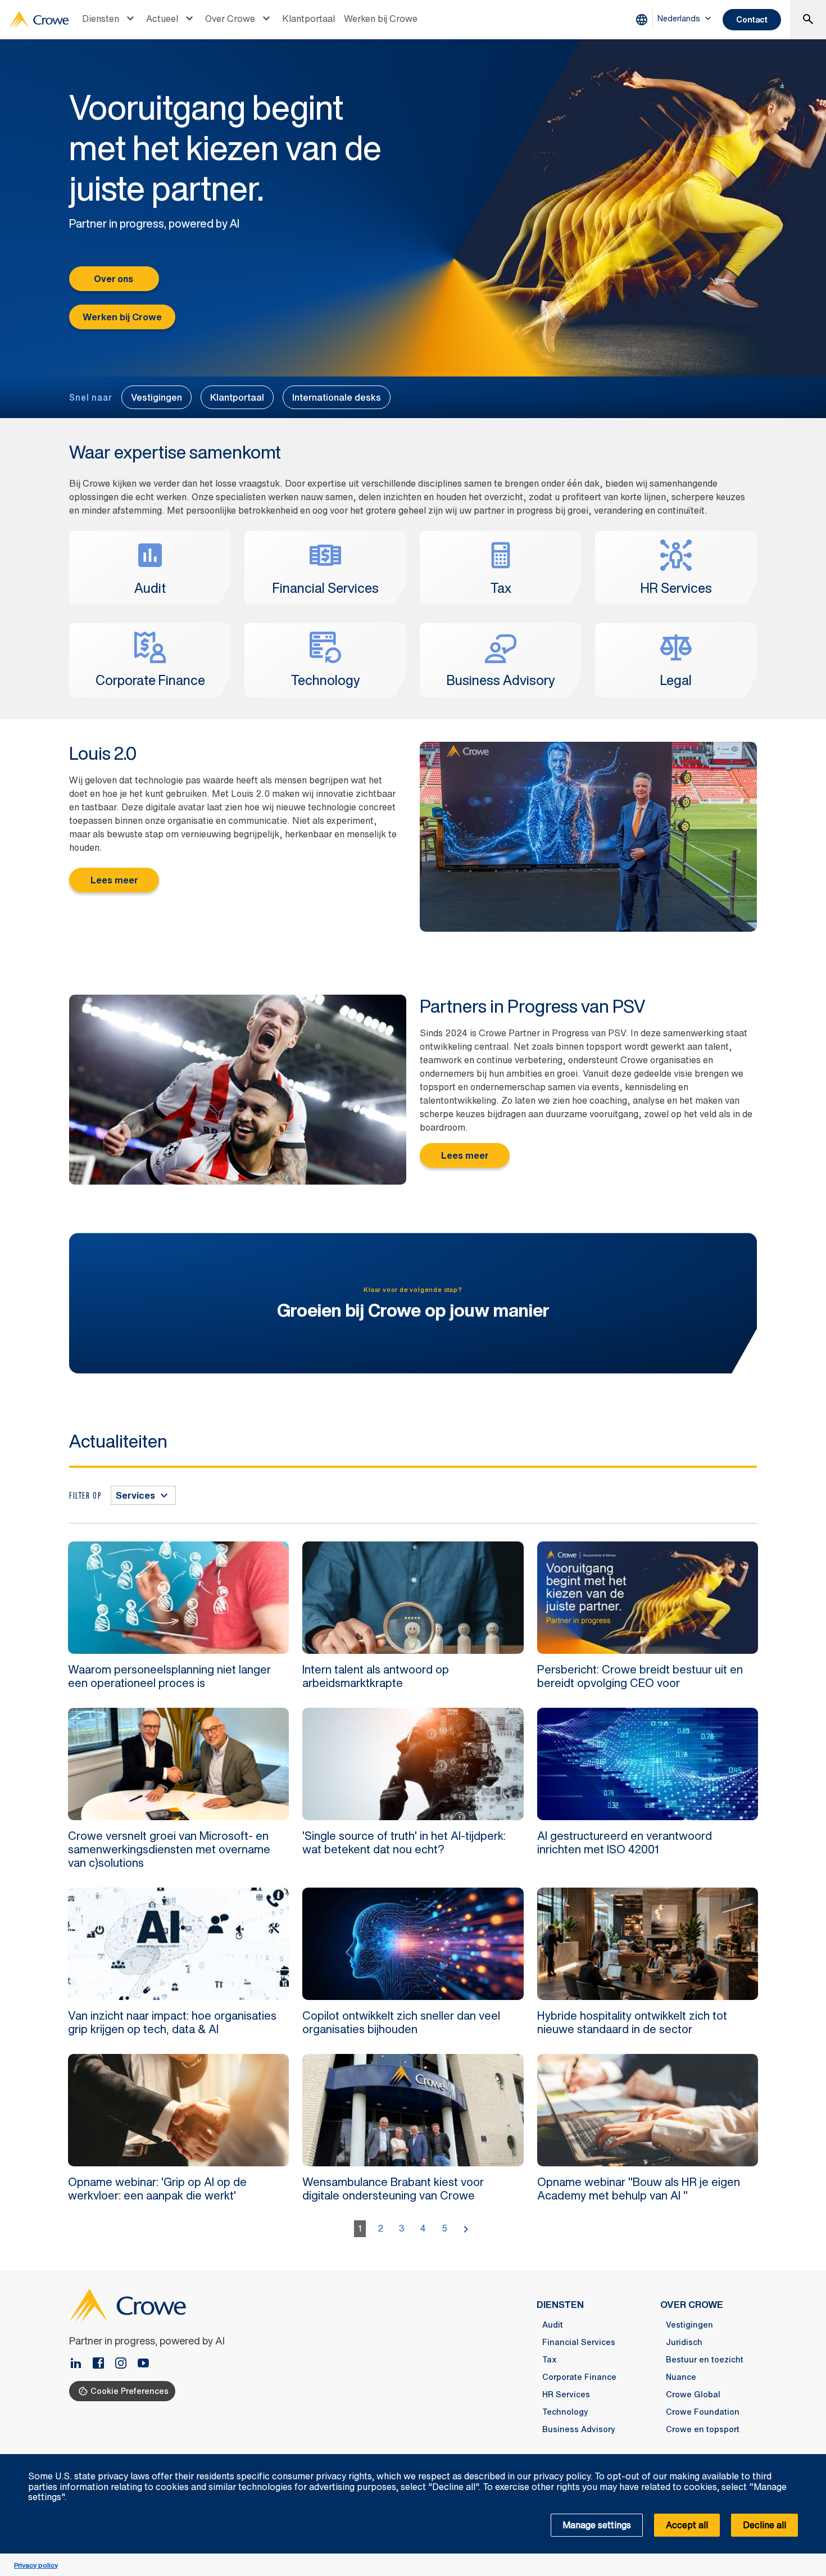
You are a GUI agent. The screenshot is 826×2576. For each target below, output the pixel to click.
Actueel (162, 19)
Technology (565, 2412)
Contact (752, 19)
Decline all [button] (764, 2525)
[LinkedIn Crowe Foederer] (80, 2364)
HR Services (566, 2394)
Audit (553, 2325)
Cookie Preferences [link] (130, 2391)
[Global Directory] (644, 20)
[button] (811, 2460)
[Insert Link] (143, 2364)
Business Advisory (579, 2429)
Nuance (681, 2377)
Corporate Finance (579, 2377)
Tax (550, 2360)
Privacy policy (36, 2565)
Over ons (114, 279)
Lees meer (114, 880)
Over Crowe (230, 19)
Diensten (101, 19)
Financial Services (579, 2342)
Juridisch (684, 2342)
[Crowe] (39, 20)
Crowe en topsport (703, 2429)
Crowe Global (693, 2394)
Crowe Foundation (703, 2412)
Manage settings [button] (597, 2525)
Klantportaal (308, 19)
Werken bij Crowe (381, 19)
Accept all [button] (687, 2525)
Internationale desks (337, 397)
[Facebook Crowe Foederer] (103, 2364)
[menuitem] (110, 20)
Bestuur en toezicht (705, 2360)
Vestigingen (156, 397)
